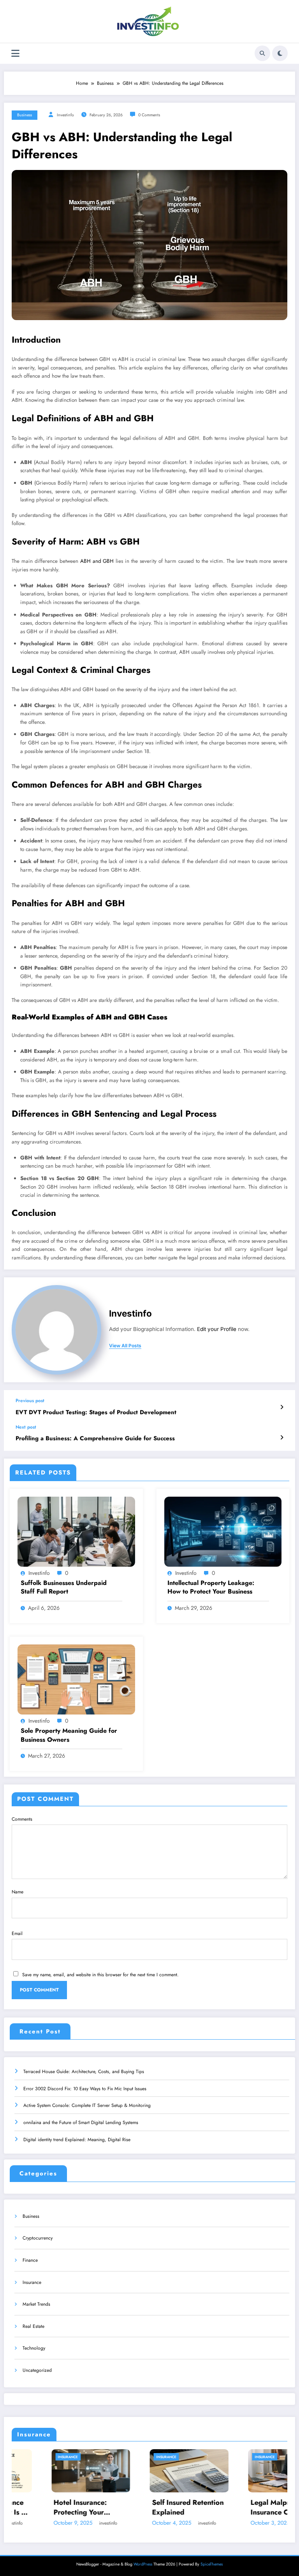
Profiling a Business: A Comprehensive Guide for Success (95, 1439)
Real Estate (33, 2326)
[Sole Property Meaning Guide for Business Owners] (76, 1679)
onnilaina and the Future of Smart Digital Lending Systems (81, 2122)
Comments (22, 1819)
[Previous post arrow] (282, 1407)
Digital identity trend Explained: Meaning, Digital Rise (77, 2140)
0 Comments (149, 115)
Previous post (30, 1401)
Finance (30, 2260)
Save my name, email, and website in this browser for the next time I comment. (100, 1975)
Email (17, 1933)
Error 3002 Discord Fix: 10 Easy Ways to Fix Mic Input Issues (85, 2089)
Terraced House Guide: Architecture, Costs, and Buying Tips (84, 2072)
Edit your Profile (217, 1329)
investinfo (65, 115)
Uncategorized (37, 2370)
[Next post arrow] (282, 1438)
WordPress (143, 2564)
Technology (34, 2348)
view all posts (125, 1346)
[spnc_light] (280, 53)
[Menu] (15, 53)
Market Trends (36, 2304)
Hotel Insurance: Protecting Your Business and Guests (33, 2508)
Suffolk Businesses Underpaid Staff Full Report (64, 1587)
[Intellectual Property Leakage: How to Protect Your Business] (223, 1531)
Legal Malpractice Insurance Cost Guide (232, 2508)
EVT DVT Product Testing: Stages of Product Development (96, 1412)
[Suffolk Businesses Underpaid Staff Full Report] (76, 1531)
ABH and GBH (97, 561)
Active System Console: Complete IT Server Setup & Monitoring (87, 2105)
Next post (26, 1427)
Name (18, 1892)
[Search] (262, 53)
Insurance (32, 2282)
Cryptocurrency (38, 2238)
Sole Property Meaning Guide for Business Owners (69, 1735)
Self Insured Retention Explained (134, 2508)
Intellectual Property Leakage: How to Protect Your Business (211, 1587)
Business (25, 115)
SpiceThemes (212, 2564)
